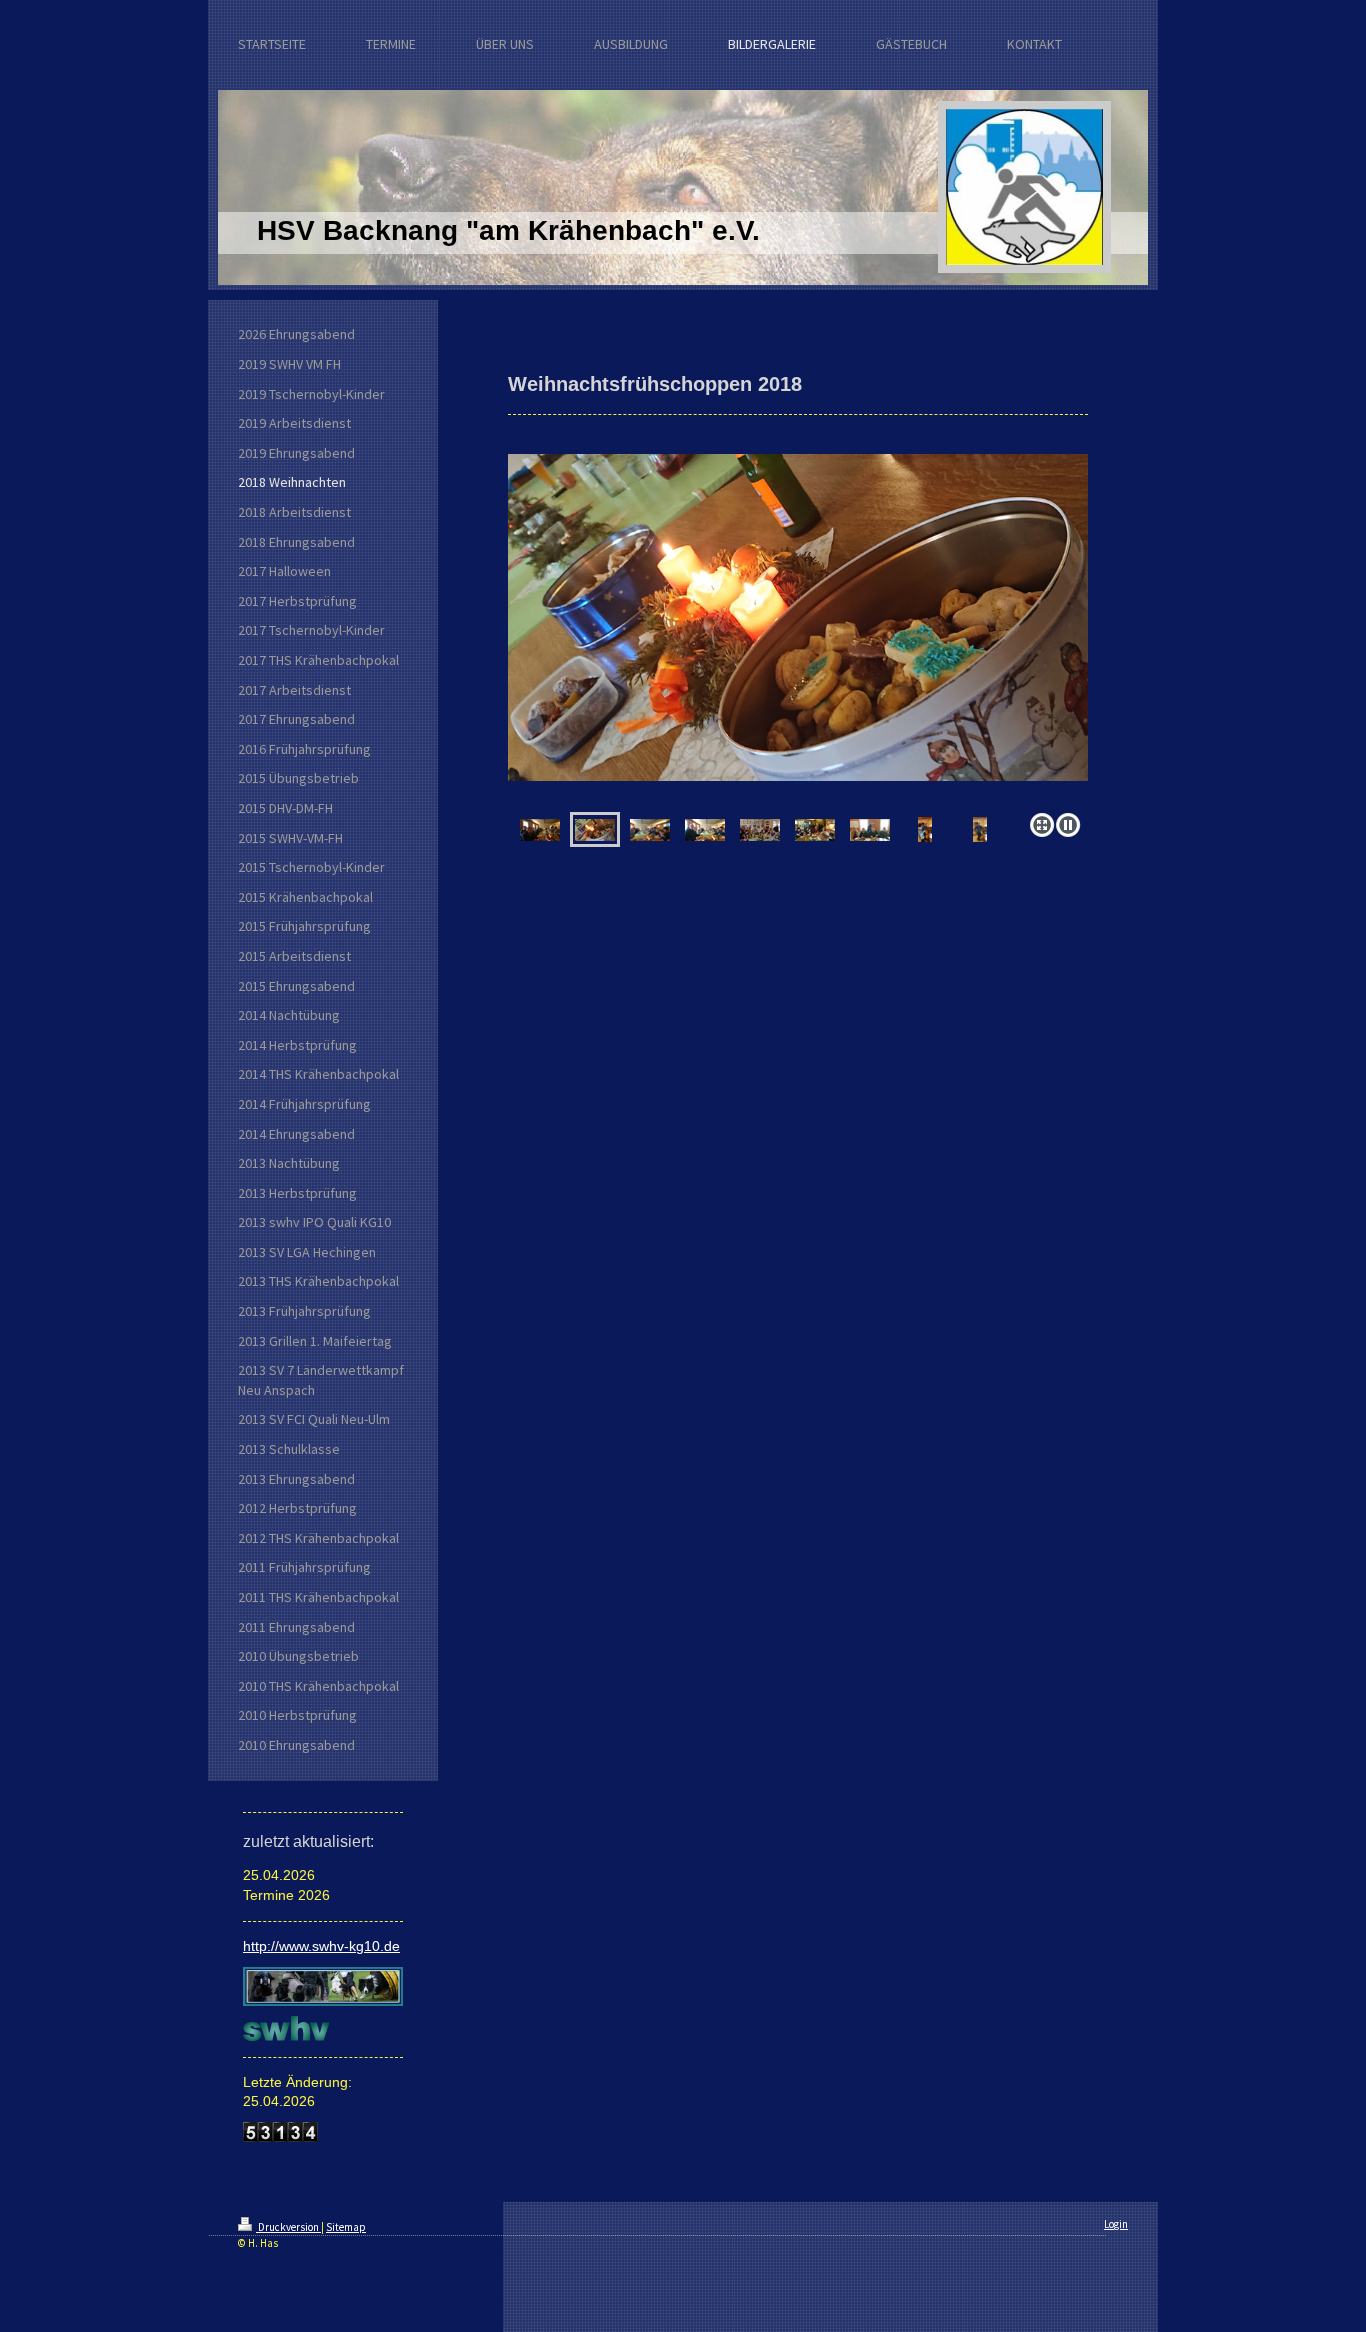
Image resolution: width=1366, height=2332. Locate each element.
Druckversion (288, 2227)
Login (1116, 2224)
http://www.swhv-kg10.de (321, 1946)
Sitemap (346, 2227)
